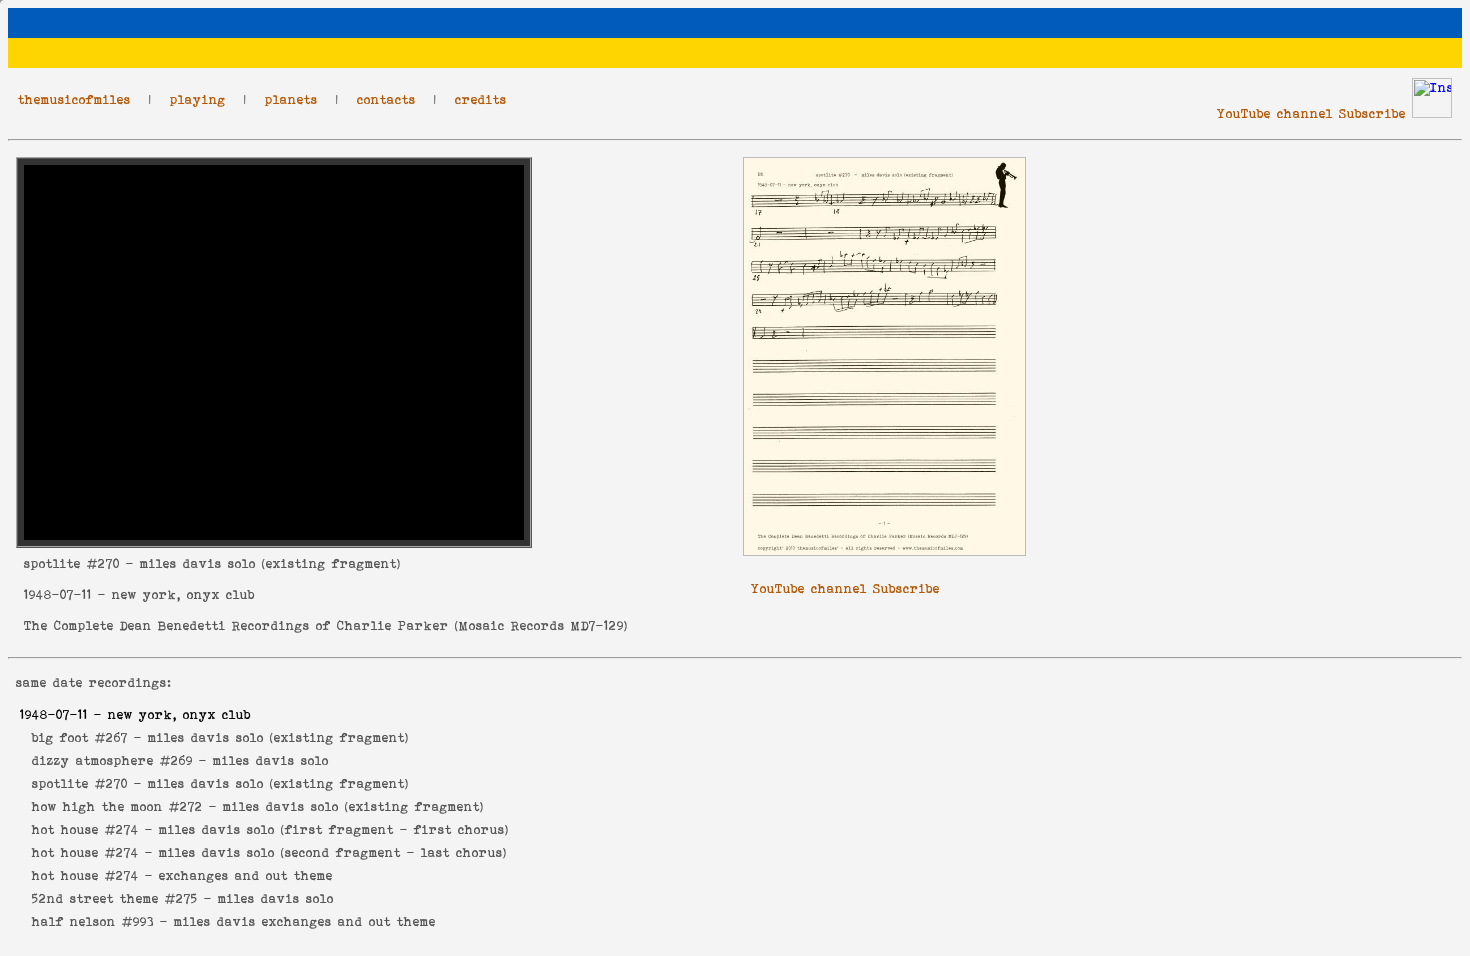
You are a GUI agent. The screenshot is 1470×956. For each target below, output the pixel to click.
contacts (386, 99)
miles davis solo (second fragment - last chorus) (333, 852)
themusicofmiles (74, 99)
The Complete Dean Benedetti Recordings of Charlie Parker (236, 625)
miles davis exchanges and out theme (305, 921)
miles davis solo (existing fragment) (278, 737)
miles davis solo (271, 760)
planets (291, 99)
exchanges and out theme (246, 875)
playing (198, 99)
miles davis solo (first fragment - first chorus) (334, 829)
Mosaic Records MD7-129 (541, 625)
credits (481, 99)
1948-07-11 (58, 594)
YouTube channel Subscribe (1311, 113)
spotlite (52, 563)
